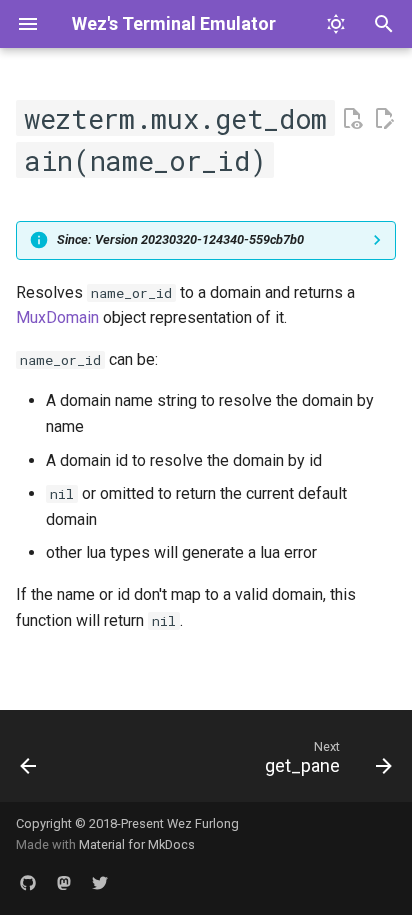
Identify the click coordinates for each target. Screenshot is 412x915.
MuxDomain (57, 317)
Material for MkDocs (137, 844)
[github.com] (28, 883)
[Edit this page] (384, 119)
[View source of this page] (352, 119)
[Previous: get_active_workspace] (29, 762)
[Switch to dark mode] (336, 24)
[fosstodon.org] (64, 883)
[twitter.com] (100, 883)
